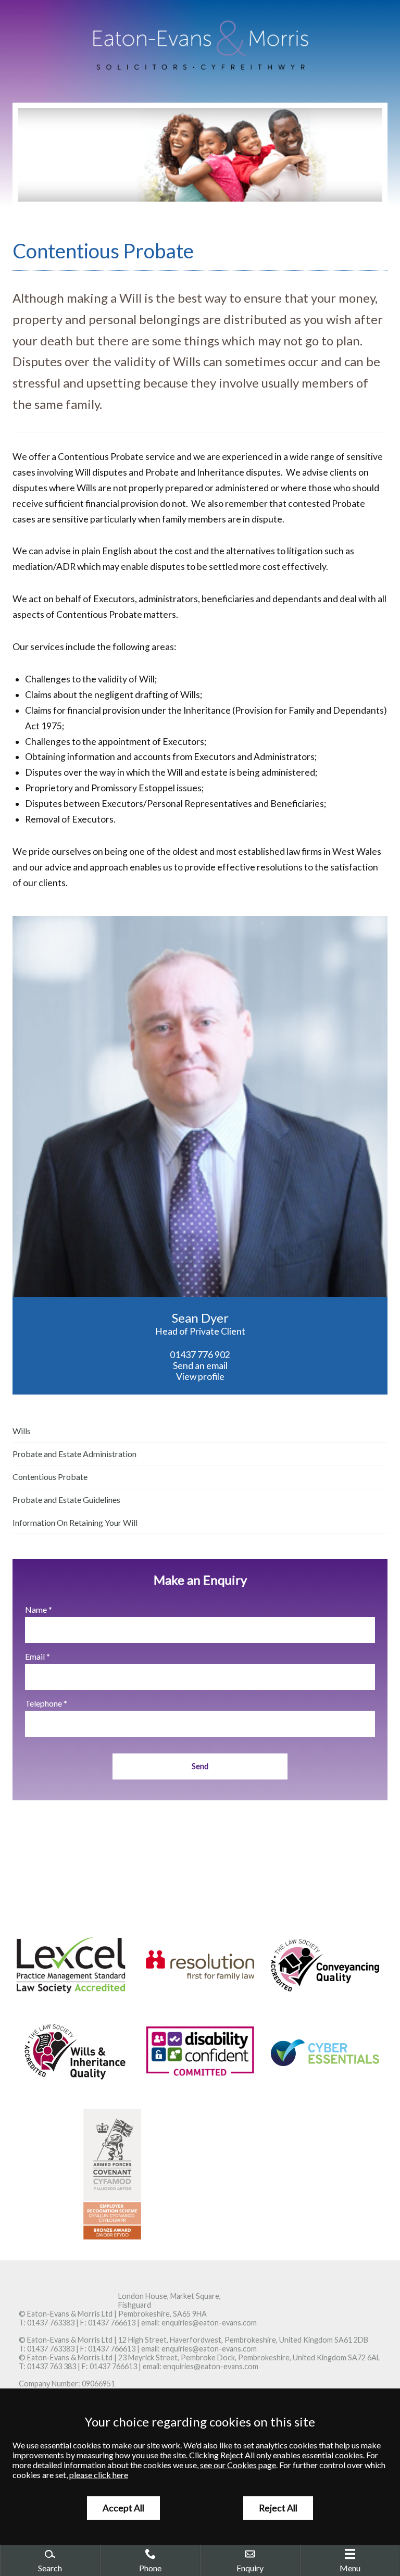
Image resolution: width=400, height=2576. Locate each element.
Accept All (123, 2508)
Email (35, 1656)
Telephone (43, 1703)
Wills (22, 1431)
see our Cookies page (238, 2465)
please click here (99, 2475)
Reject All (278, 2508)
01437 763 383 (52, 2366)
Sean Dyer (200, 1318)
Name (36, 1609)
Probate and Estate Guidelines (66, 1499)
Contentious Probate (50, 1477)
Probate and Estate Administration (74, 1454)
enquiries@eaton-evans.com (209, 2323)
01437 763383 (51, 2323)
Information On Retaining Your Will (75, 1522)
